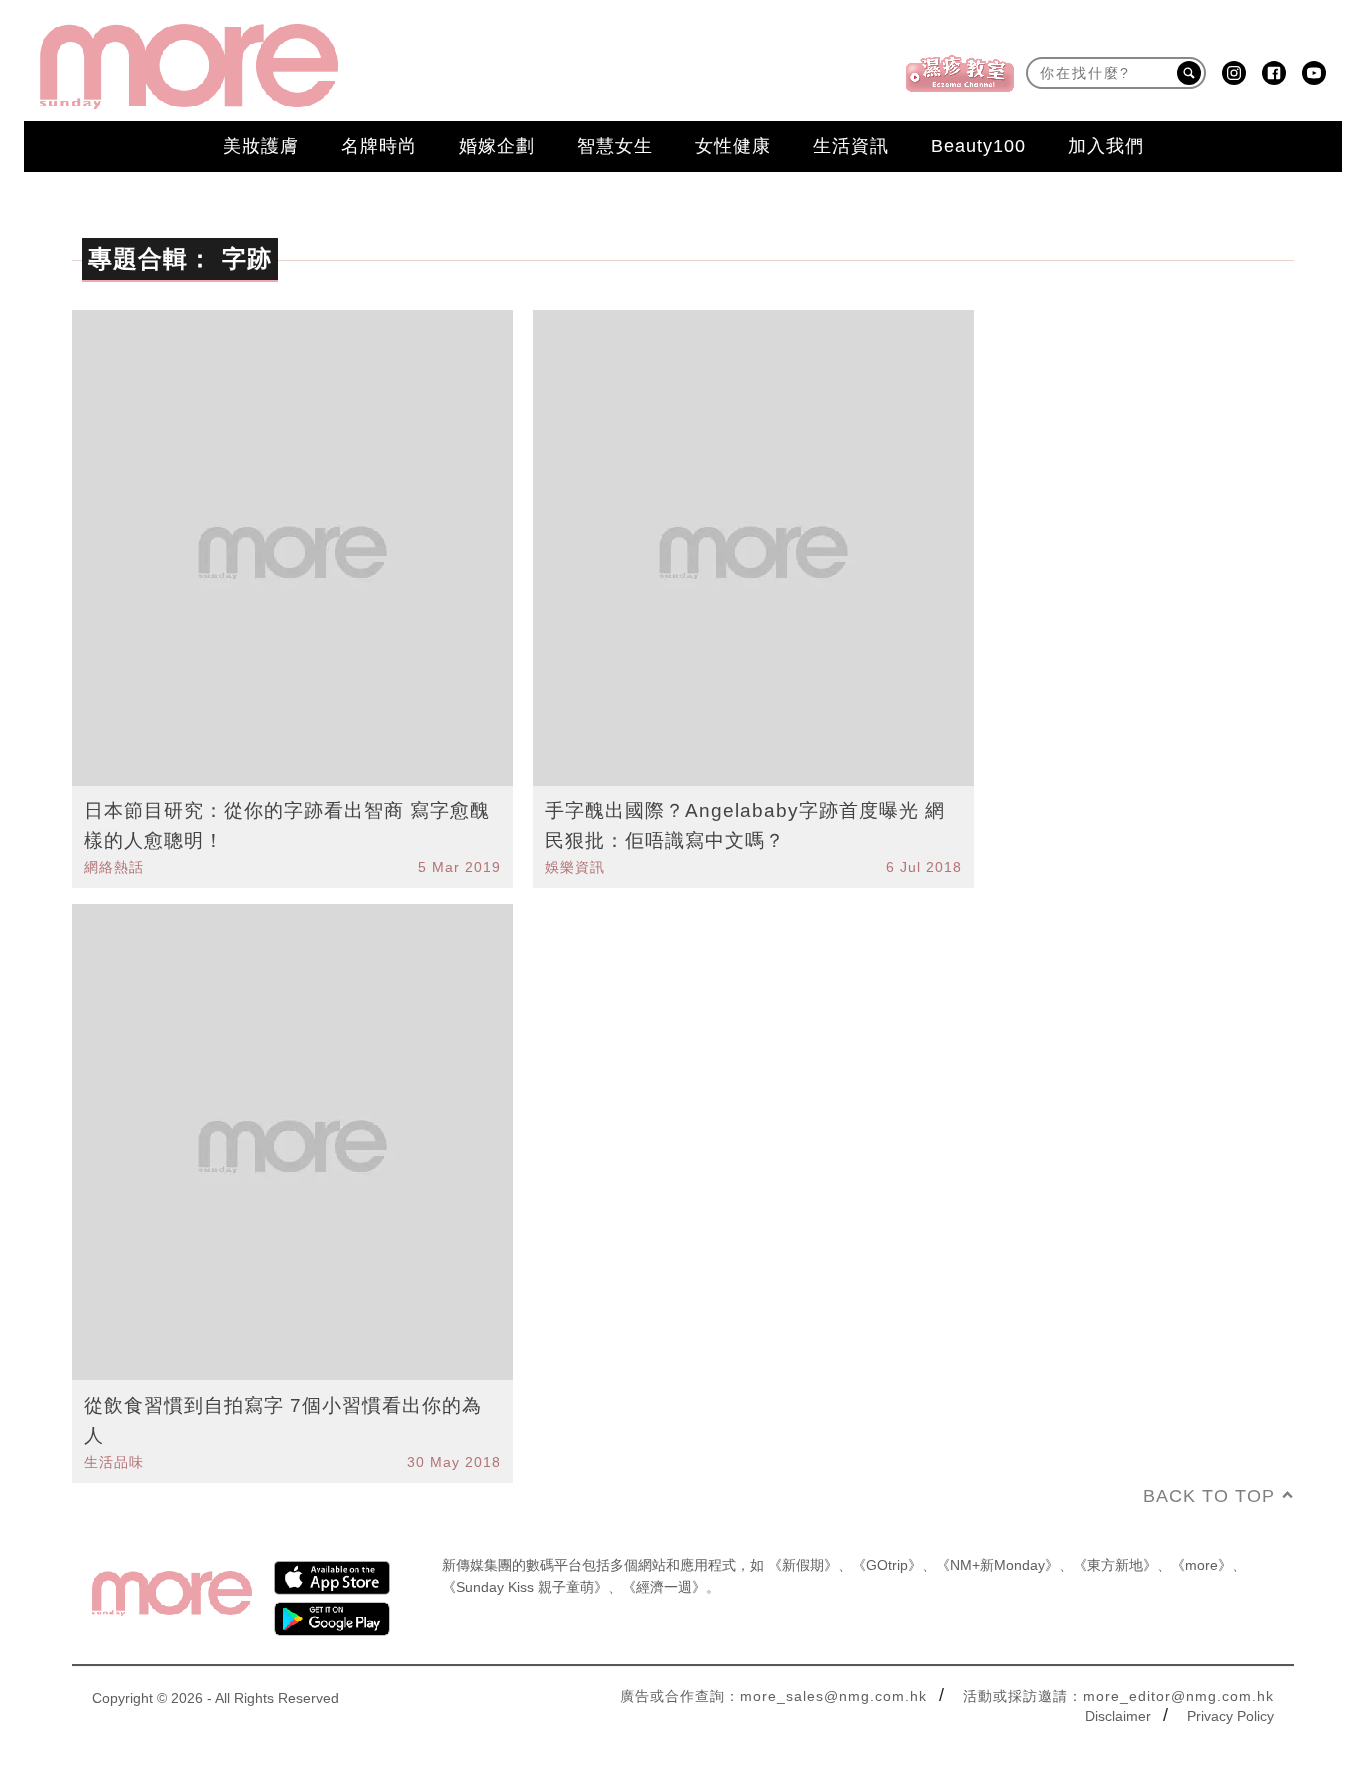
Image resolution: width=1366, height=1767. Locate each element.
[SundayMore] (189, 66)
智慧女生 (615, 146)
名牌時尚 (379, 146)
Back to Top (1209, 1496)
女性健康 (733, 146)
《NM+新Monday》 (997, 1565)
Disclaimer (1118, 1716)
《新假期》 (803, 1565)
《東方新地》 (1115, 1565)
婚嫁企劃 (497, 146)
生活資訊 (851, 146)
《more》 (1201, 1565)
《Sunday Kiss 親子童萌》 (525, 1587)
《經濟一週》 (664, 1587)
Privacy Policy (1230, 1716)
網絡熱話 (114, 867)
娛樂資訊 (575, 867)
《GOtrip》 (887, 1565)
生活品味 (114, 1462)
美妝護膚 (261, 146)
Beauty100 (978, 146)
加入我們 (1106, 146)
